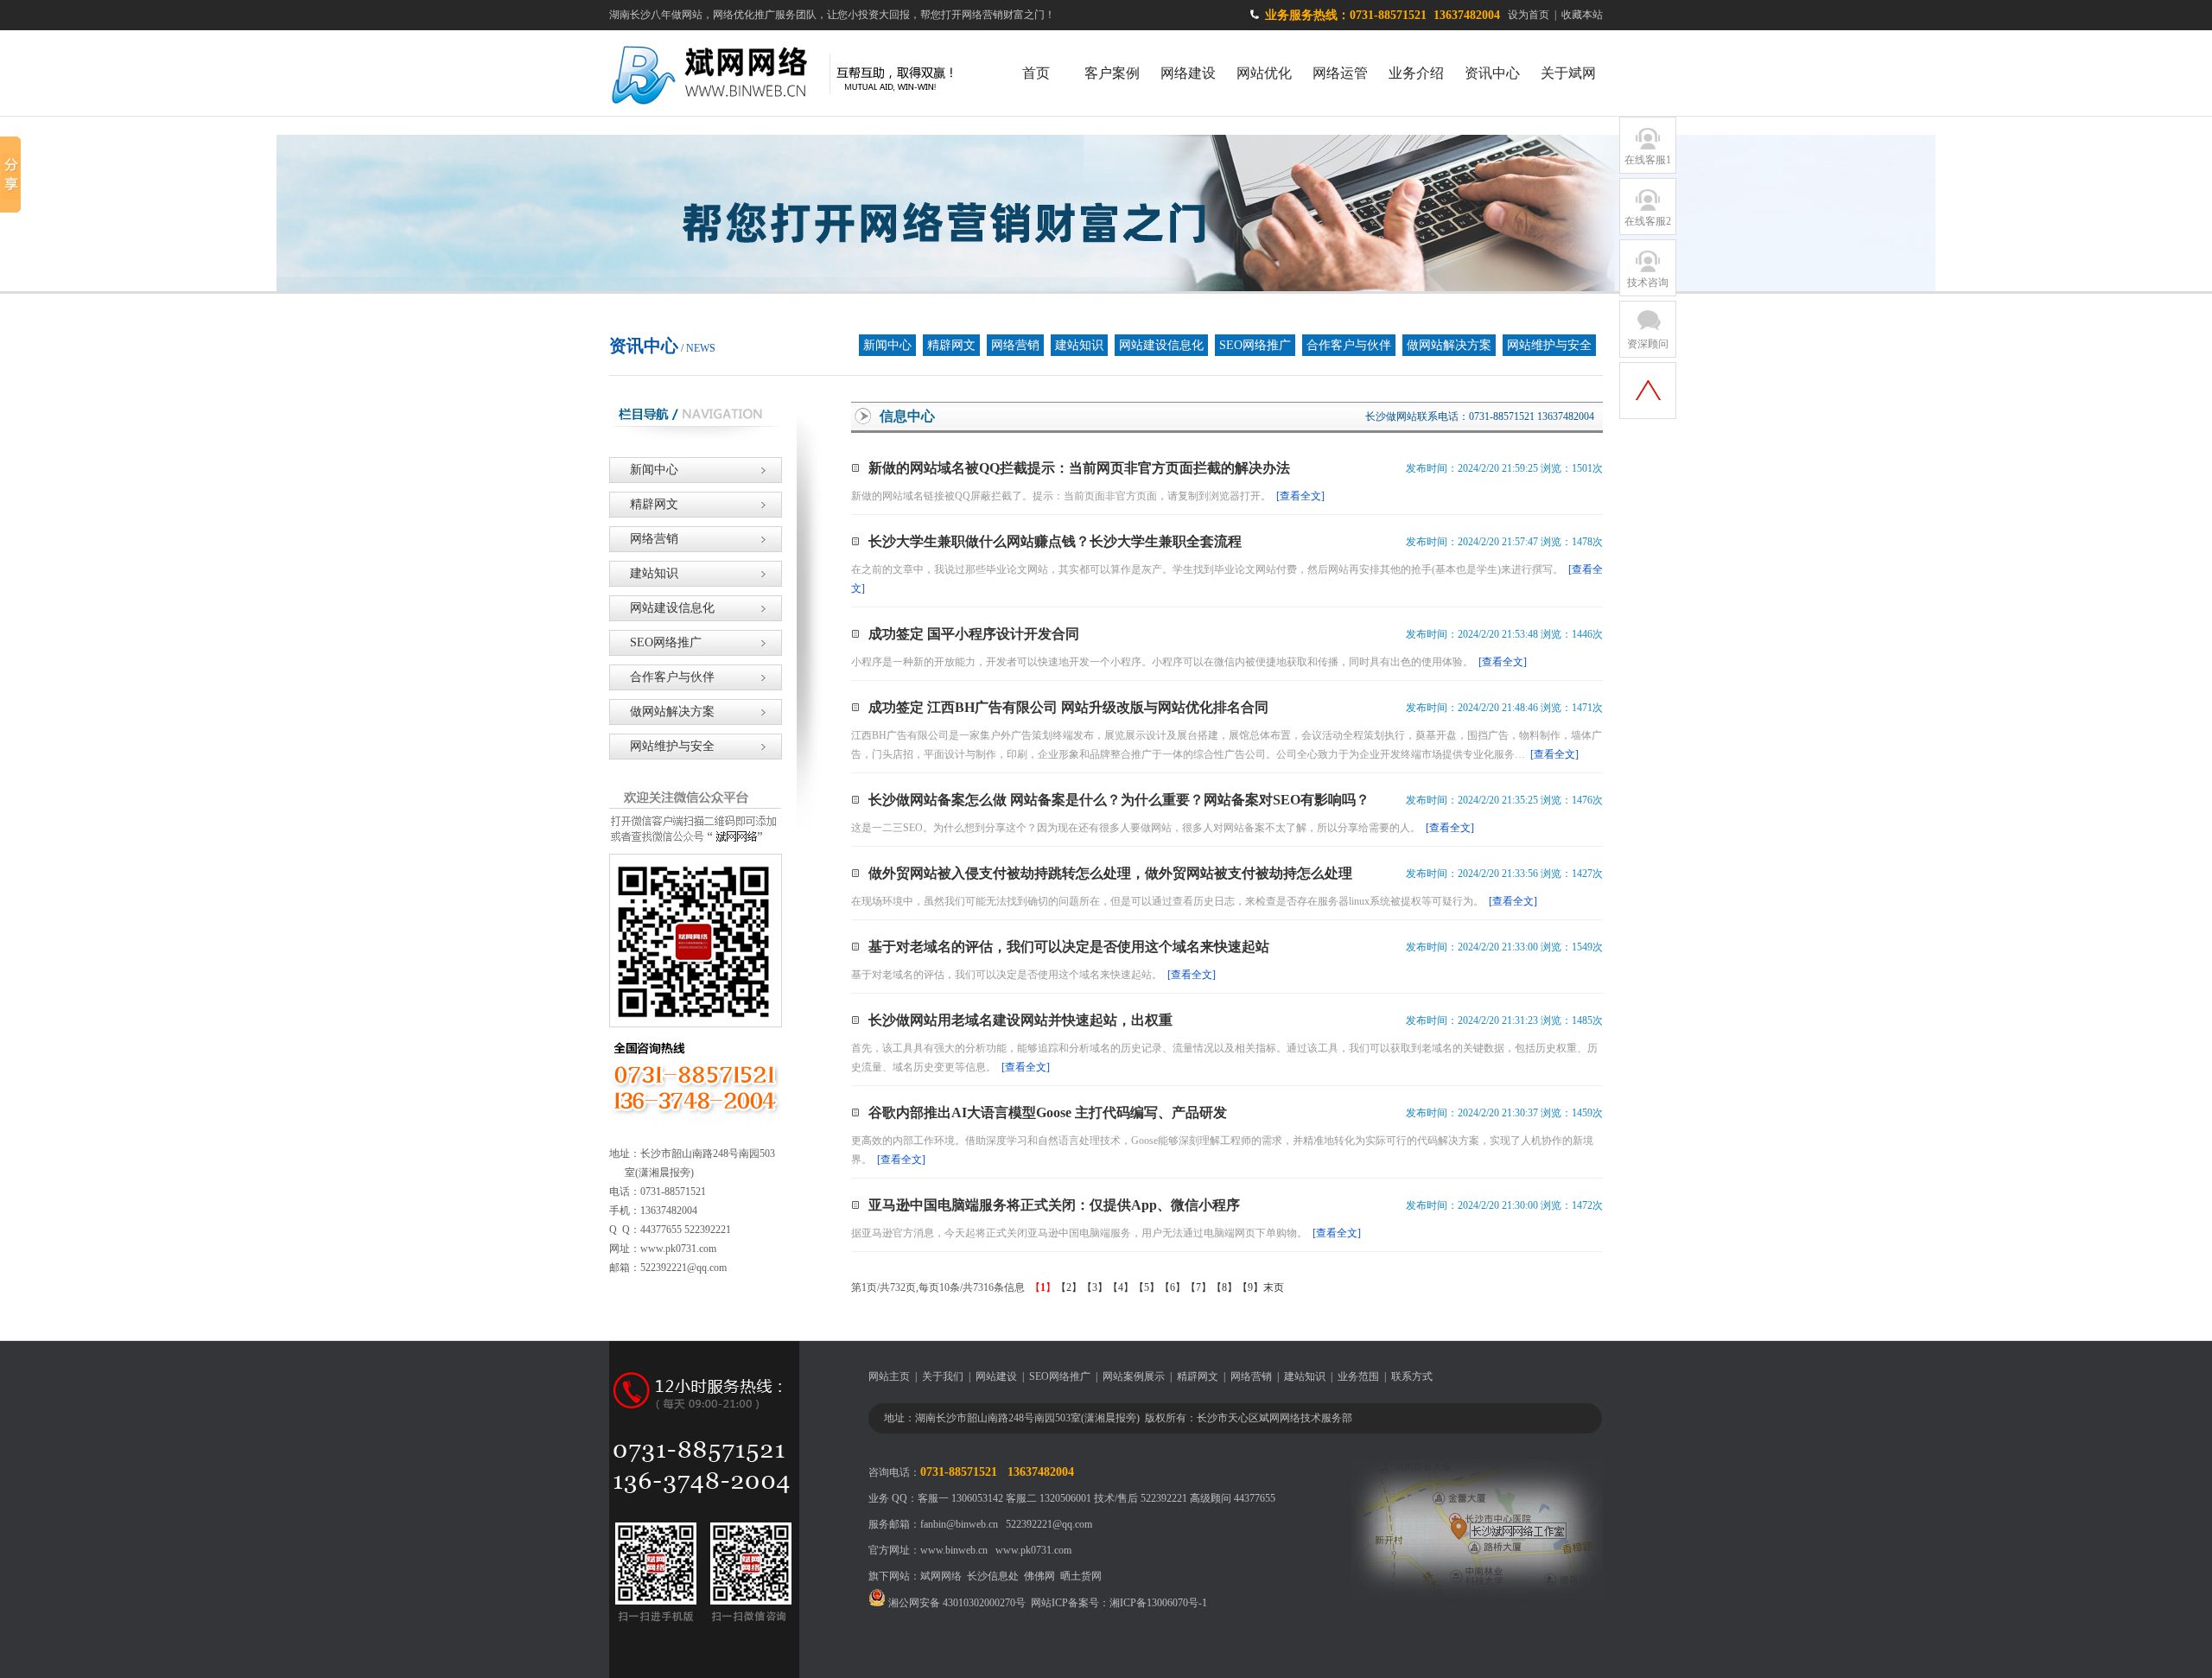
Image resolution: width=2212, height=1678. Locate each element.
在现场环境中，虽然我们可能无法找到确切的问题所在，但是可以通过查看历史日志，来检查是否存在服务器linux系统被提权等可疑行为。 (1194, 901)
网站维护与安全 (1549, 345)
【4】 (1121, 1287)
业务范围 (1358, 1376)
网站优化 (1264, 73)
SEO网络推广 (1255, 345)
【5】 (1147, 1287)
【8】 (1224, 1287)
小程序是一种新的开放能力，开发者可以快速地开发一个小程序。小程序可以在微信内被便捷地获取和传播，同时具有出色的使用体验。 (1189, 662)
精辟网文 (951, 345)
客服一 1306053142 (960, 1498)
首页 (1036, 73)
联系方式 (1412, 1376)
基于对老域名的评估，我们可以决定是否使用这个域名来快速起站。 (1033, 975)
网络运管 (1340, 73)
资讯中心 (1492, 73)
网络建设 (1188, 73)
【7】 (1198, 1287)
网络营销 (1015, 345)
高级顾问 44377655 (1233, 1498)
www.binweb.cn (954, 1550)
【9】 (1250, 1287)
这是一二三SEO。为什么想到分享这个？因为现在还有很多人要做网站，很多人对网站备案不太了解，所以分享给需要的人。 (1163, 828)
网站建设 (996, 1376)
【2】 (1069, 1287)
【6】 (1173, 1287)
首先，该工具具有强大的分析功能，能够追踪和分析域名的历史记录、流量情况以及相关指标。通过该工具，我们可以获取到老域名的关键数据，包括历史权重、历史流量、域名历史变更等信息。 (1224, 1058)
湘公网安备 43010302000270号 (956, 1603)
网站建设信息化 (1161, 345)
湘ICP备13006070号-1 (1158, 1603)
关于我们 (943, 1376)
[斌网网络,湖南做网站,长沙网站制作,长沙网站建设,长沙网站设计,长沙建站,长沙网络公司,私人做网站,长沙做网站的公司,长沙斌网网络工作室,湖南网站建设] (797, 111)
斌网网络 (941, 1576)
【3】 (1095, 1287)
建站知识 (1079, 345)
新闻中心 (887, 345)
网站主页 (889, 1376)
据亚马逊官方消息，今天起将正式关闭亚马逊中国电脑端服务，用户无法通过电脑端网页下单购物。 (1106, 1233)
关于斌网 (1568, 73)
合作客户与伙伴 (1349, 345)
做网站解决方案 (1449, 345)
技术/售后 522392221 (1141, 1498)
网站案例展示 (1134, 1376)
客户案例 (1112, 73)
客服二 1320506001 (1049, 1498)
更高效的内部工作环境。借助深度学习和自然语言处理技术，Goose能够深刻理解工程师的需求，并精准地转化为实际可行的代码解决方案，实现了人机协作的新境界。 (1222, 1150)
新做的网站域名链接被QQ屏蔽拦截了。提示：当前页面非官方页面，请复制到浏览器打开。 (1088, 496)
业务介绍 (1416, 73)
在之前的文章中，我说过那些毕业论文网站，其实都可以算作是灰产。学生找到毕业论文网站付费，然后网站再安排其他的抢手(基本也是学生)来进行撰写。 (1227, 579)
